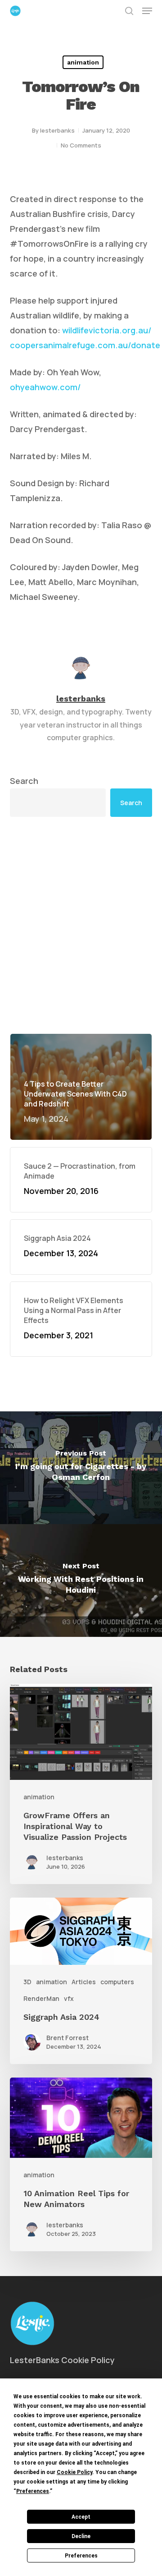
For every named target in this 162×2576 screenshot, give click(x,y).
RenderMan (41, 1998)
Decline (81, 2536)
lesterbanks (57, 130)
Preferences (81, 2556)
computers (117, 1982)
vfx (69, 1998)
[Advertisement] (81, 925)
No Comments (81, 145)
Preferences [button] (33, 2491)
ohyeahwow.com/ (45, 387)
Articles (84, 1982)
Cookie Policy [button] (74, 2472)
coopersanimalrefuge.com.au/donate (85, 345)
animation (83, 62)
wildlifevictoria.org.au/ (107, 330)
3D (27, 1982)
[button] (147, 11)
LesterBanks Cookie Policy (62, 2360)
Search (24, 781)
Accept (81, 2517)
